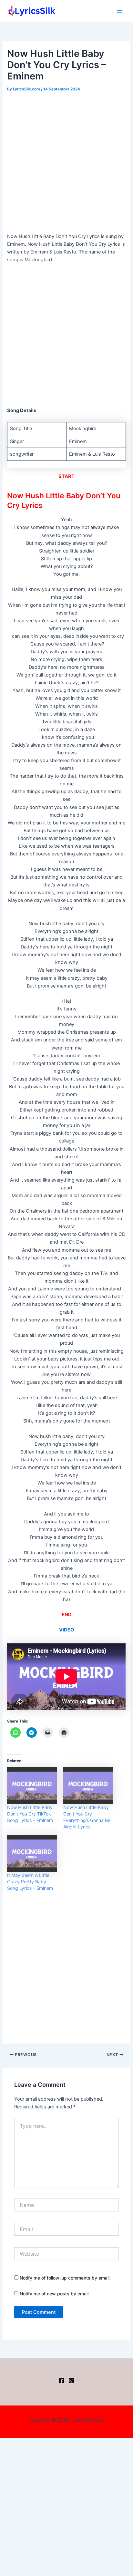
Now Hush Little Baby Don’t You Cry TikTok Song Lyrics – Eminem (30, 1814)
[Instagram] (71, 2381)
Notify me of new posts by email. (55, 2294)
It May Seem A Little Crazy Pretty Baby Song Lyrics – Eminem (30, 1882)
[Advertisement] (66, 163)
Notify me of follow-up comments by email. (65, 2278)
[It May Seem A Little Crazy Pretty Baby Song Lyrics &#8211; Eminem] (32, 1853)
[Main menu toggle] (120, 11)
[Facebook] (62, 2381)
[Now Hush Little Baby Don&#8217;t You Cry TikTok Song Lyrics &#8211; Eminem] (32, 1786)
